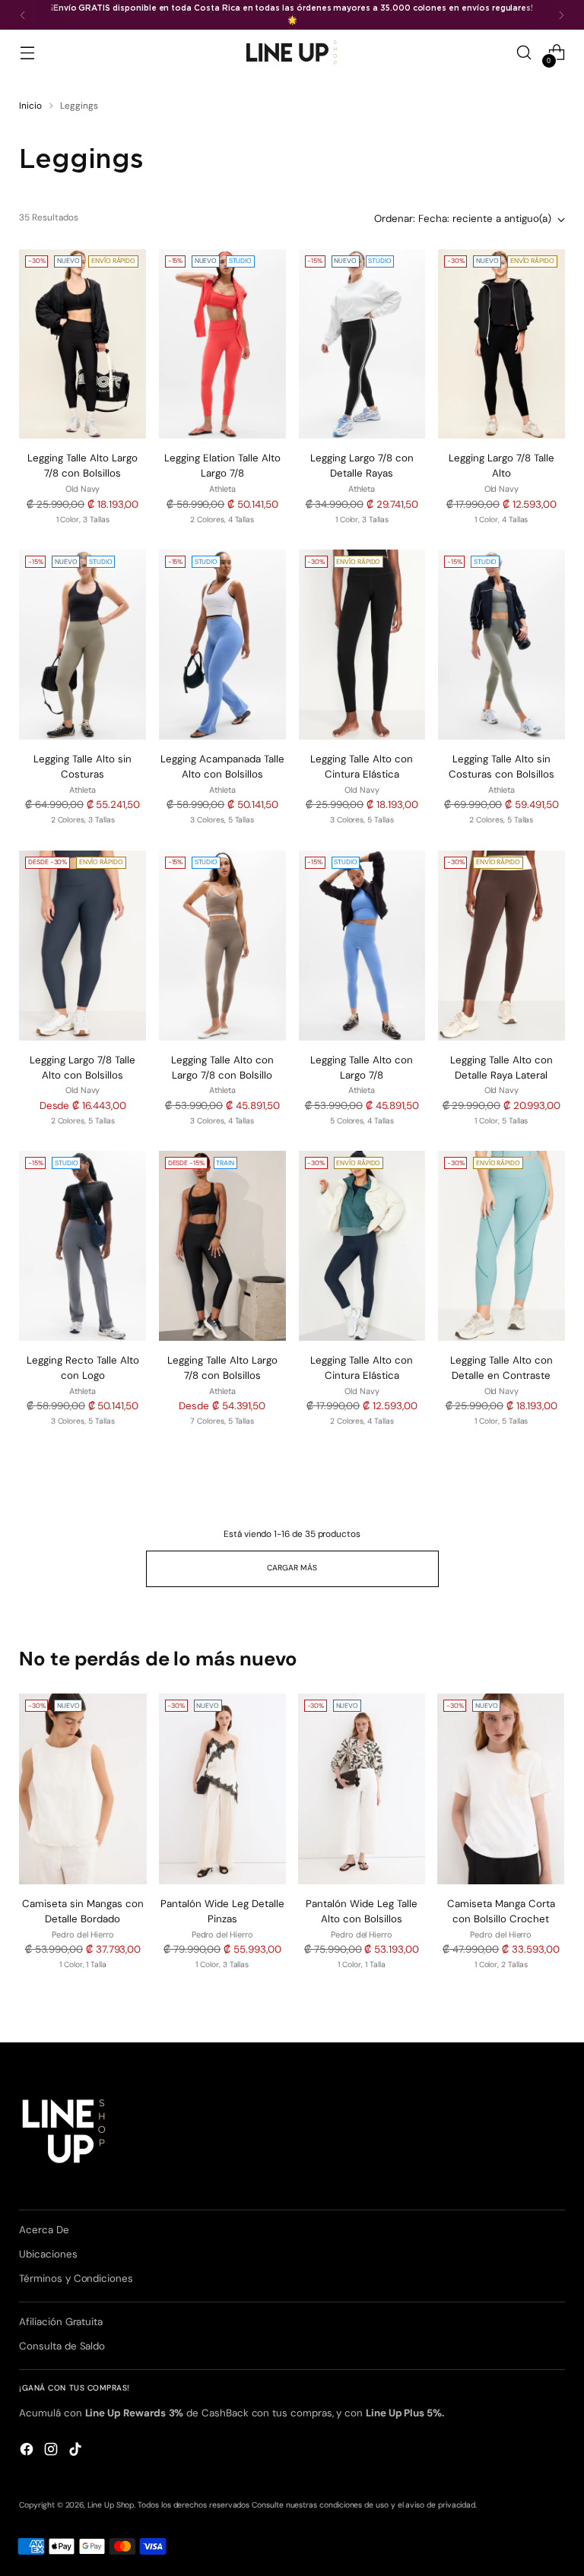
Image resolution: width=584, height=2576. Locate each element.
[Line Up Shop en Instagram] (52, 2451)
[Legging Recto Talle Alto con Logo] (83, 1246)
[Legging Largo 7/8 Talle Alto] (501, 344)
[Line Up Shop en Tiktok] (77, 2451)
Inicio (30, 106)
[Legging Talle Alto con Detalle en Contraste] (501, 1246)
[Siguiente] (561, 15)
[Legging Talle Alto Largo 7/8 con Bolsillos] (83, 344)
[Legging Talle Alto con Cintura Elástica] (362, 645)
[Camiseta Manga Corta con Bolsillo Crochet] (501, 1789)
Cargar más (292, 1568)
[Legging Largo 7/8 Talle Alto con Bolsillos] (83, 946)
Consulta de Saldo (62, 2346)
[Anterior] (23, 15)
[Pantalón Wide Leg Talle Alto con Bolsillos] (362, 1789)
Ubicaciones (48, 2254)
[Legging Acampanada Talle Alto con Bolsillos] (222, 645)
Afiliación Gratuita (61, 2322)
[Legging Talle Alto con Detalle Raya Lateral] (501, 946)
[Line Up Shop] (292, 52)
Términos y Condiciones (76, 2278)
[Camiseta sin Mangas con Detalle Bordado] (83, 1789)
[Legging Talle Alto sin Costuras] (83, 645)
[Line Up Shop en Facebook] (28, 2451)
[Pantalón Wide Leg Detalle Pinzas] (222, 1789)
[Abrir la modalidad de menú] (27, 53)
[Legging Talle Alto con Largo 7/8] (362, 946)
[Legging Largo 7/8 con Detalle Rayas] (362, 344)
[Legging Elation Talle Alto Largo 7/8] (222, 344)
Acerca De (44, 2230)
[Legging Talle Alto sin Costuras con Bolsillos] (501, 645)
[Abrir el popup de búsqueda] (524, 53)
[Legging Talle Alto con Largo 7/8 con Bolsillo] (222, 946)
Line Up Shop (111, 2505)
